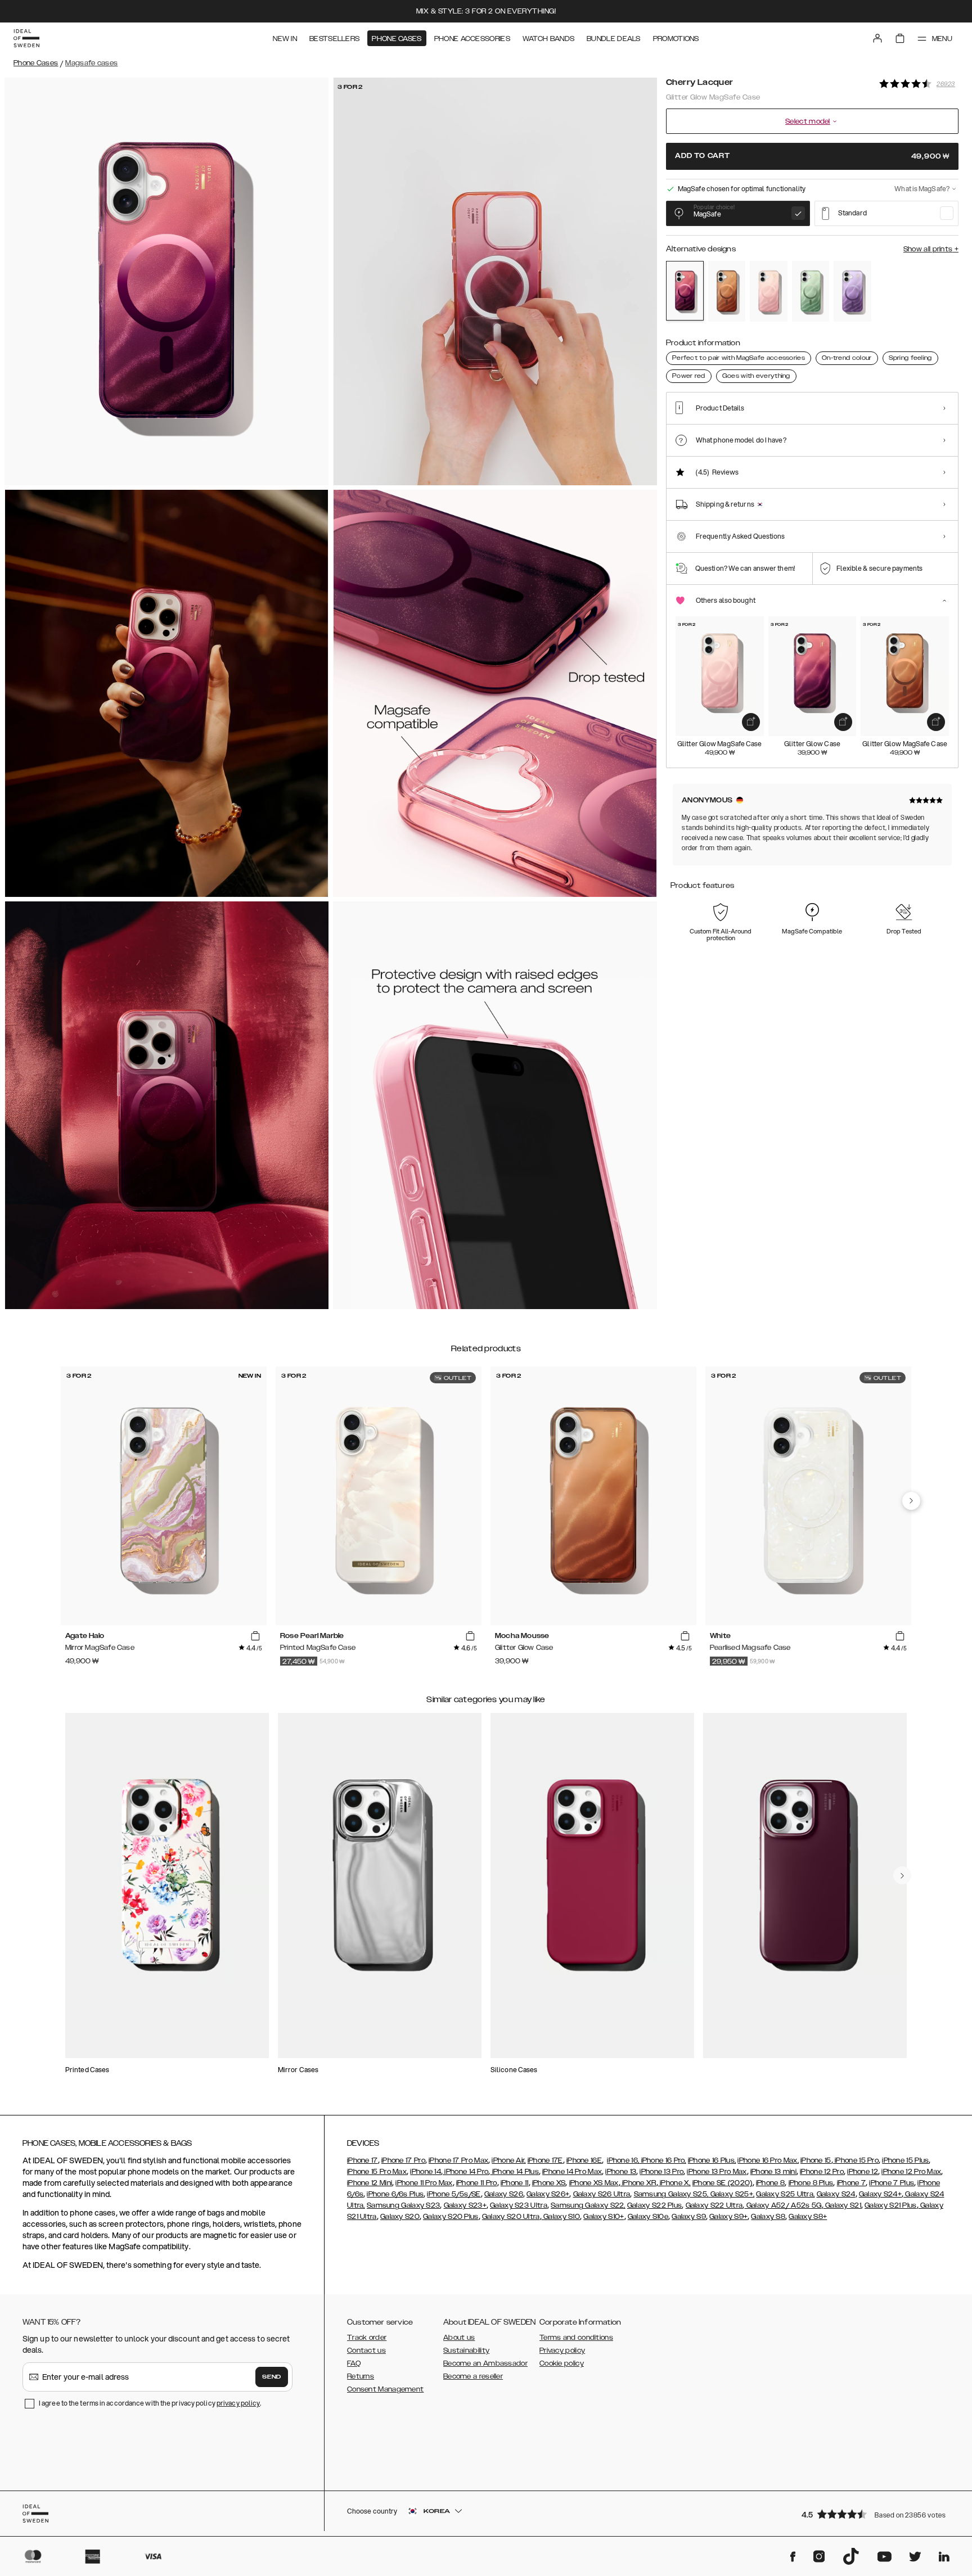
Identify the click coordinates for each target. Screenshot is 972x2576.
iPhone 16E (584, 2160)
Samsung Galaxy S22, (588, 2205)
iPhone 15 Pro (856, 2160)
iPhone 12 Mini (370, 2183)
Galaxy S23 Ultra (519, 2205)
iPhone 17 (363, 2160)
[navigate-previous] (911, 1501)
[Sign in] (877, 38)
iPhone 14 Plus (514, 2172)
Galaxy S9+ (728, 2217)
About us (459, 2338)
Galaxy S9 (689, 2217)
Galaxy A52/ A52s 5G (783, 2205)
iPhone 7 (851, 2183)
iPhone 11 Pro (477, 2183)
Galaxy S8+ (808, 2217)
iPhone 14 (426, 2172)
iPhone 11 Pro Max (424, 2183)
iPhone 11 (515, 2183)
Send (272, 2377)
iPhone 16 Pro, (663, 2160)
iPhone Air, (508, 2160)
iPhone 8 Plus (811, 2183)
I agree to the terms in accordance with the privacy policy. (150, 2403)
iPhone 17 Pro (403, 2160)
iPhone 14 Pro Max (572, 2172)
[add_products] (751, 722)
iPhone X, (674, 2183)
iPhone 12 (863, 2172)
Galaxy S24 (836, 2194)
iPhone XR (638, 2183)
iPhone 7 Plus (892, 2183)
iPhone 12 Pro (822, 2172)
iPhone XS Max (594, 2183)
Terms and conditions (576, 2338)
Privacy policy (562, 2351)
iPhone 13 (621, 2172)
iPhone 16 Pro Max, (768, 2160)
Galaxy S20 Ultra (511, 2217)
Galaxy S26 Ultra (602, 2194)
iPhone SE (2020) (723, 2183)
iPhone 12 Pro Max (911, 2172)
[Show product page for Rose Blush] (769, 291)
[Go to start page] (26, 38)
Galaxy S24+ (880, 2194)
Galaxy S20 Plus (451, 2217)
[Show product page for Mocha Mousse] (727, 291)
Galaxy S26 (504, 2194)
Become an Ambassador (485, 2363)
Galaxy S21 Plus (891, 2205)
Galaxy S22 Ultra (714, 2205)
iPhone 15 (816, 2160)
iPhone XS (549, 2183)
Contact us (366, 2351)
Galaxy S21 (842, 2205)
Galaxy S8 (768, 2217)
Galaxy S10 (561, 2217)
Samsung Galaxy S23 (403, 2205)
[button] (876, 2514)
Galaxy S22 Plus (655, 2205)
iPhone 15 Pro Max (377, 2172)
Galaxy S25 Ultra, (785, 2194)
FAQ (354, 2363)
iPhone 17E (545, 2160)
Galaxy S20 (400, 2217)
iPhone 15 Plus (905, 2160)
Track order (367, 2338)
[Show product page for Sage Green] (811, 291)
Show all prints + (931, 249)
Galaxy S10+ (604, 2217)
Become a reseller (473, 2376)
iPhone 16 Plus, (712, 2160)
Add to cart (812, 156)
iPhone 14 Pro (465, 2172)
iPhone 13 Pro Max (717, 2172)
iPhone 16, (623, 2160)
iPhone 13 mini (773, 2172)
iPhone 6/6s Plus (395, 2194)
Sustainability (466, 2351)
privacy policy (238, 2403)
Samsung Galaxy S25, (671, 2194)
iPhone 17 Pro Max (458, 2160)
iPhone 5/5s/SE (454, 2194)
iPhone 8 (770, 2183)
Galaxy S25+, (731, 2194)
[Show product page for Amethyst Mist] (852, 291)
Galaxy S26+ (548, 2194)
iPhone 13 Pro (661, 2172)
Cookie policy (562, 2363)
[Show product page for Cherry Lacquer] (685, 291)
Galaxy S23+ (465, 2205)
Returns (361, 2376)
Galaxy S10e (648, 2217)
